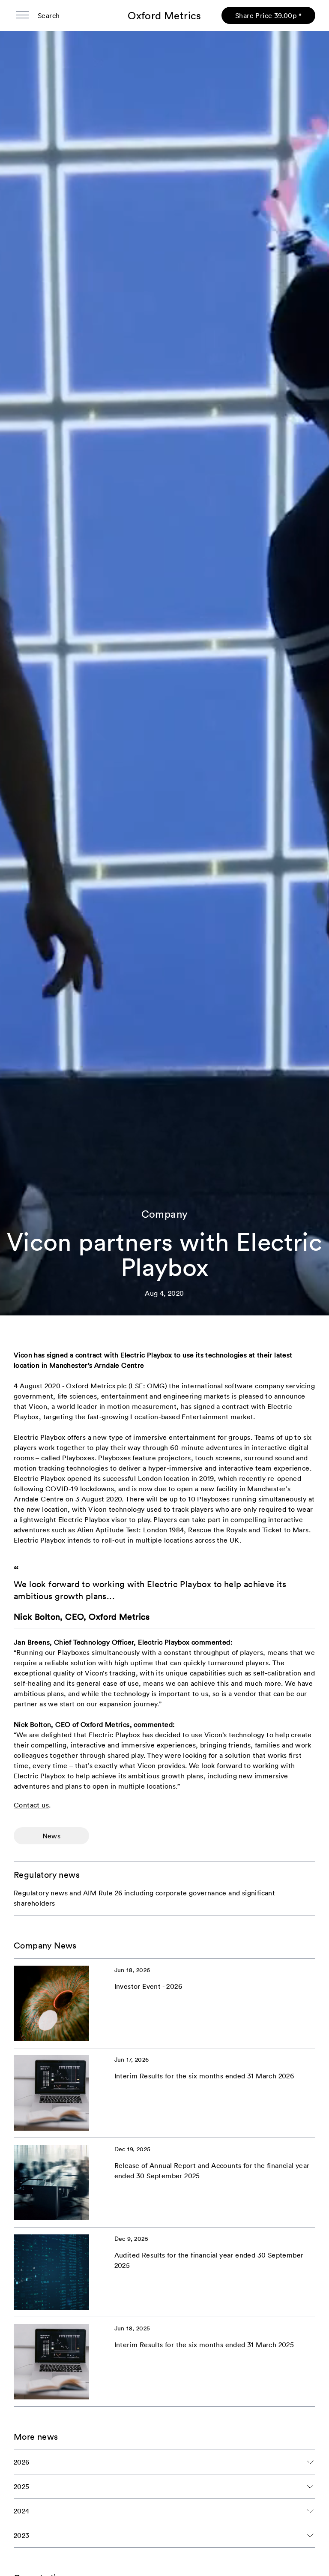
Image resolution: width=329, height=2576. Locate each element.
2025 (22, 2486)
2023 (22, 2535)
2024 (22, 2511)
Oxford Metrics (164, 15)
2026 (22, 2462)
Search (49, 15)
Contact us (31, 1805)
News (52, 1836)
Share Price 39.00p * (268, 15)
